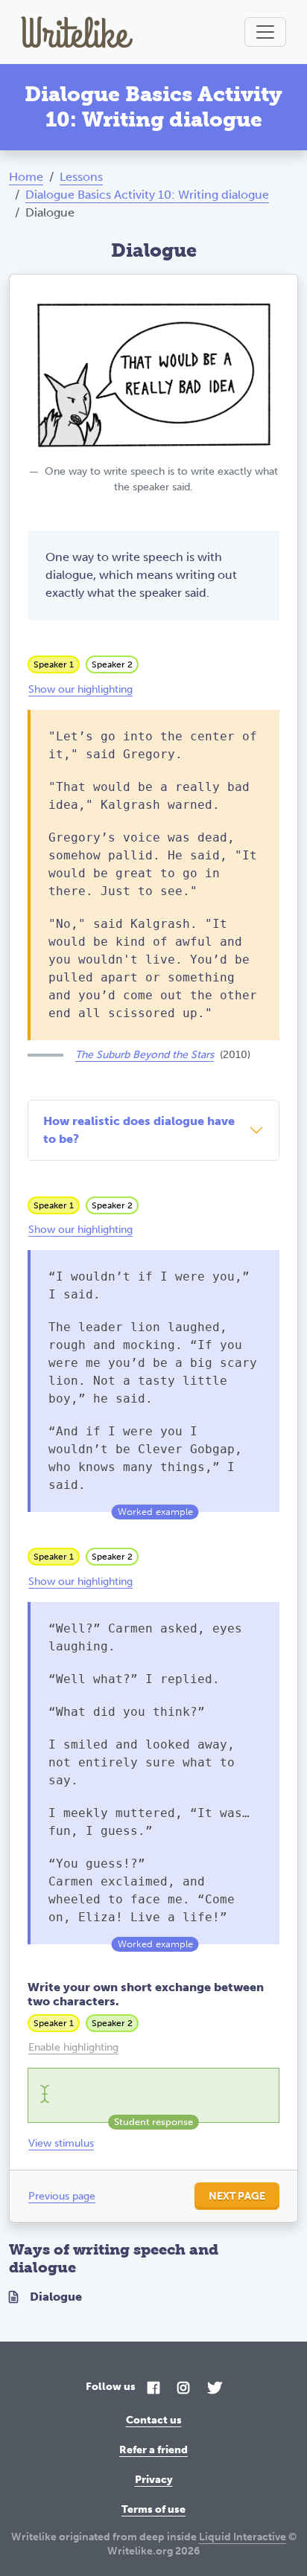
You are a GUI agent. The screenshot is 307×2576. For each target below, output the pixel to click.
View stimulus (61, 2143)
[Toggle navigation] (265, 32)
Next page (237, 2196)
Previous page (62, 2196)
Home (26, 177)
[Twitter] (215, 2389)
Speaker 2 (112, 664)
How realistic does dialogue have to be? (139, 1130)
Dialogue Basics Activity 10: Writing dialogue (147, 195)
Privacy (154, 2480)
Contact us (154, 2420)
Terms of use (153, 2509)
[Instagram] (183, 2389)
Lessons (81, 177)
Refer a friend (153, 2450)
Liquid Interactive (243, 2537)
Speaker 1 (54, 664)
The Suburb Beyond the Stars (145, 1055)
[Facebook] (153, 2389)
